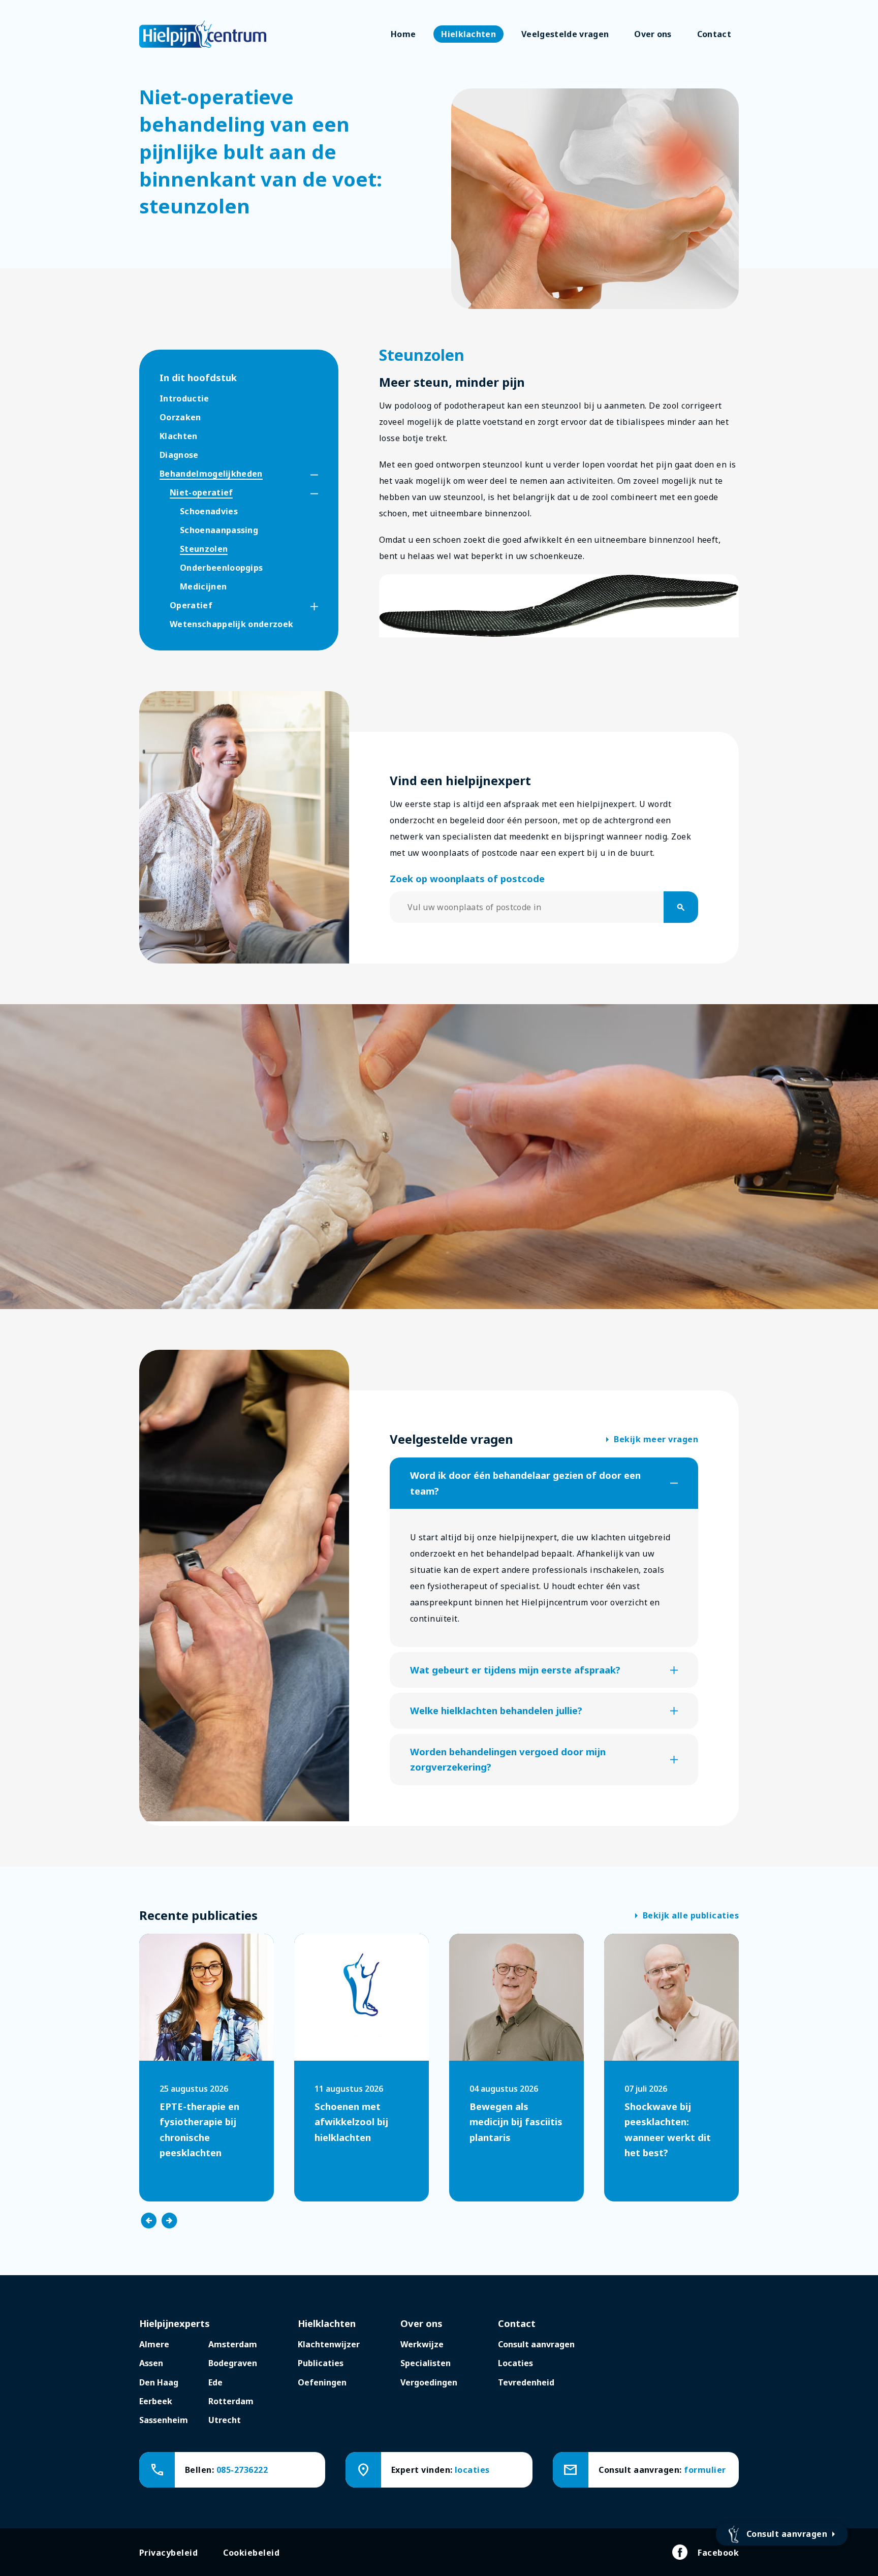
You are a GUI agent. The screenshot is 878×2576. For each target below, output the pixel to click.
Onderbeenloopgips (221, 568)
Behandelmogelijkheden (211, 474)
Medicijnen (203, 586)
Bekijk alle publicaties (687, 1916)
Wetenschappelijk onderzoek (231, 624)
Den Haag (159, 2382)
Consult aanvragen (536, 2344)
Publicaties (321, 2363)
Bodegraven (233, 2363)
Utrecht (225, 2420)
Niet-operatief (201, 492)
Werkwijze (422, 2344)
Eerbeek (156, 2401)
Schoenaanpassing (219, 530)
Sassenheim (164, 2420)
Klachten (179, 436)
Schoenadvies (209, 511)
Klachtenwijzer (329, 2344)
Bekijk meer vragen (652, 1440)
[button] (305, 475)
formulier (705, 2470)
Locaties (515, 2363)
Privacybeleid (168, 2553)
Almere (154, 2344)
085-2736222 (242, 2470)
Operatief (191, 605)
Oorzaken (180, 417)
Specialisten (426, 2363)
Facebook (718, 2553)
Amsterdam (233, 2344)
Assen (151, 2363)
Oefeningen (322, 2382)
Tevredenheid (526, 2382)
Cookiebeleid (251, 2553)
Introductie (184, 398)
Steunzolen (204, 549)
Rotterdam (231, 2401)
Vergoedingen (429, 2382)
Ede (215, 2382)
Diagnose (179, 455)
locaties (472, 2470)
